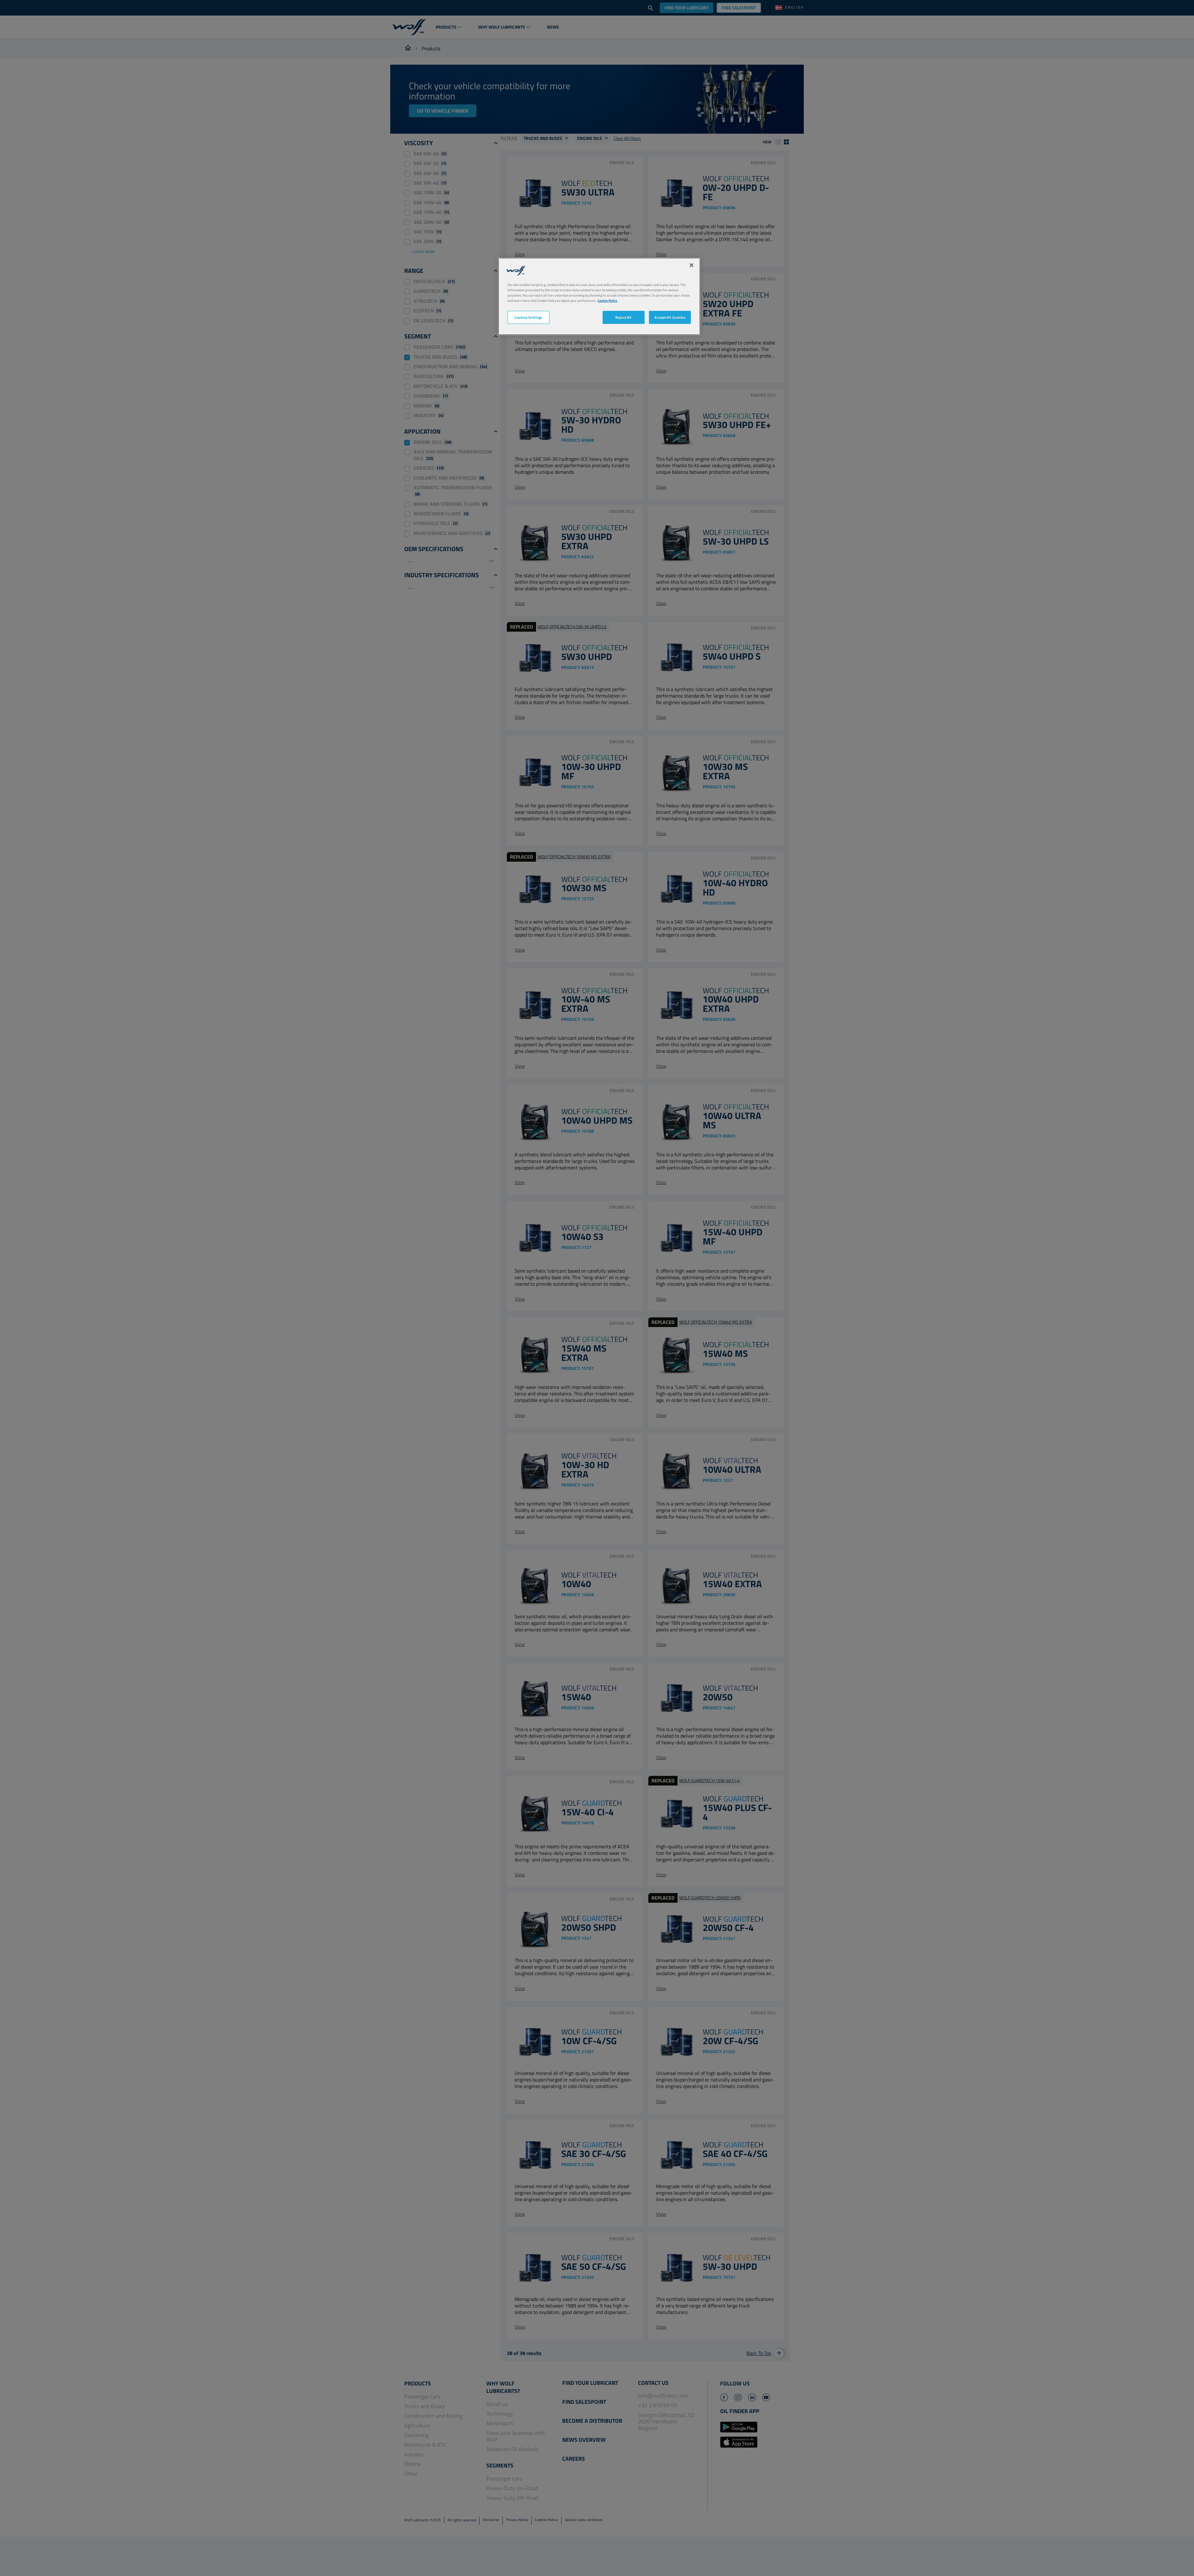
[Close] (692, 265)
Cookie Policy (608, 300)
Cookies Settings (528, 317)
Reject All (623, 317)
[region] (599, 296)
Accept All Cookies (670, 317)
